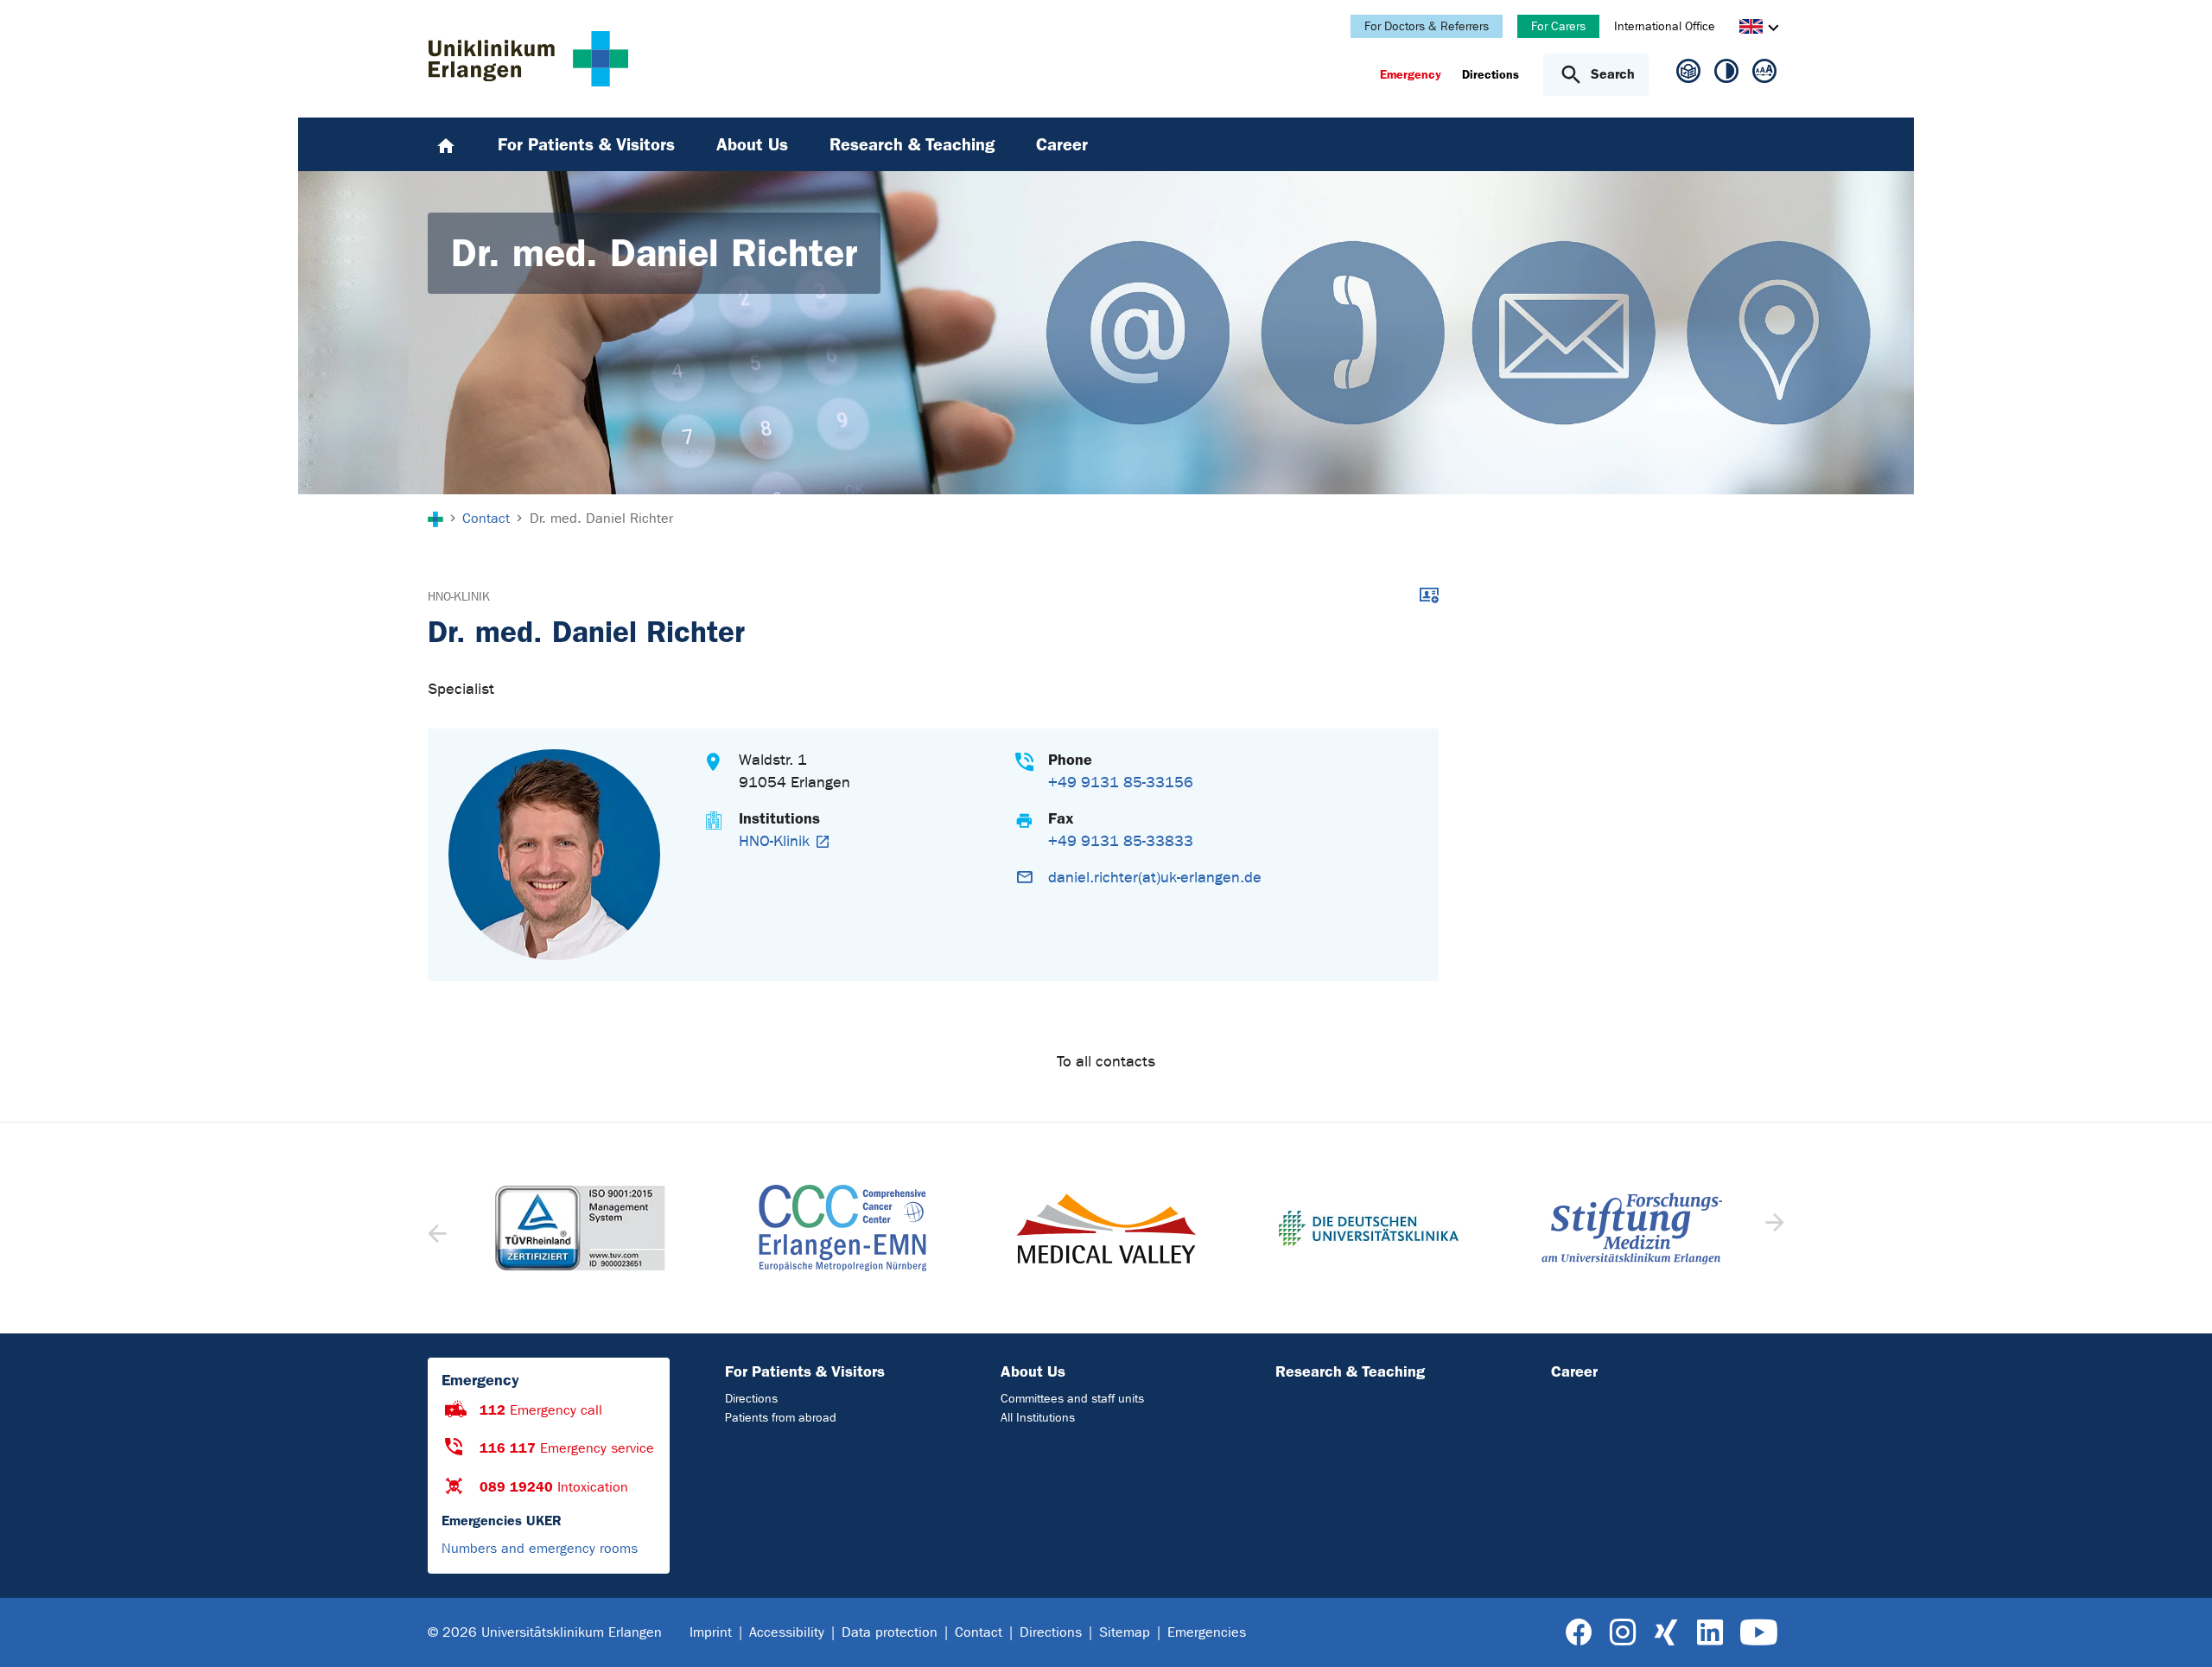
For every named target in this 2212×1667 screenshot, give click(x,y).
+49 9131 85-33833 (1121, 841)
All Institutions (1038, 1418)
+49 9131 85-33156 (1121, 783)
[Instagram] (1623, 1633)
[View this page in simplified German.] (1688, 78)
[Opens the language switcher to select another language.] (1751, 29)
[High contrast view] (1726, 74)
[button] (1773, 1228)
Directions (751, 1399)
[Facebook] (1579, 1633)
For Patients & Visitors (805, 1371)
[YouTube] (1759, 1633)
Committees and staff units (1072, 1399)
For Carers (1558, 26)
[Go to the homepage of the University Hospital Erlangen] (528, 59)
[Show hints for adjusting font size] (1764, 74)
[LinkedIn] (1710, 1633)
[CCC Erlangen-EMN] (842, 1228)
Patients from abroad (781, 1418)
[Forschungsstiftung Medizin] (1631, 1228)
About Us (1033, 1371)
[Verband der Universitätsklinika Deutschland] (1369, 1229)
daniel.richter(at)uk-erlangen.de (1155, 878)
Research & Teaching (1350, 1371)
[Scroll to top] (2178, 1632)
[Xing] (1666, 1633)
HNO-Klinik (459, 597)
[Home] (446, 144)
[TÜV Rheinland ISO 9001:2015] (580, 1228)
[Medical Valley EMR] (1106, 1228)
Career (1574, 1371)
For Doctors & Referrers (1427, 26)
